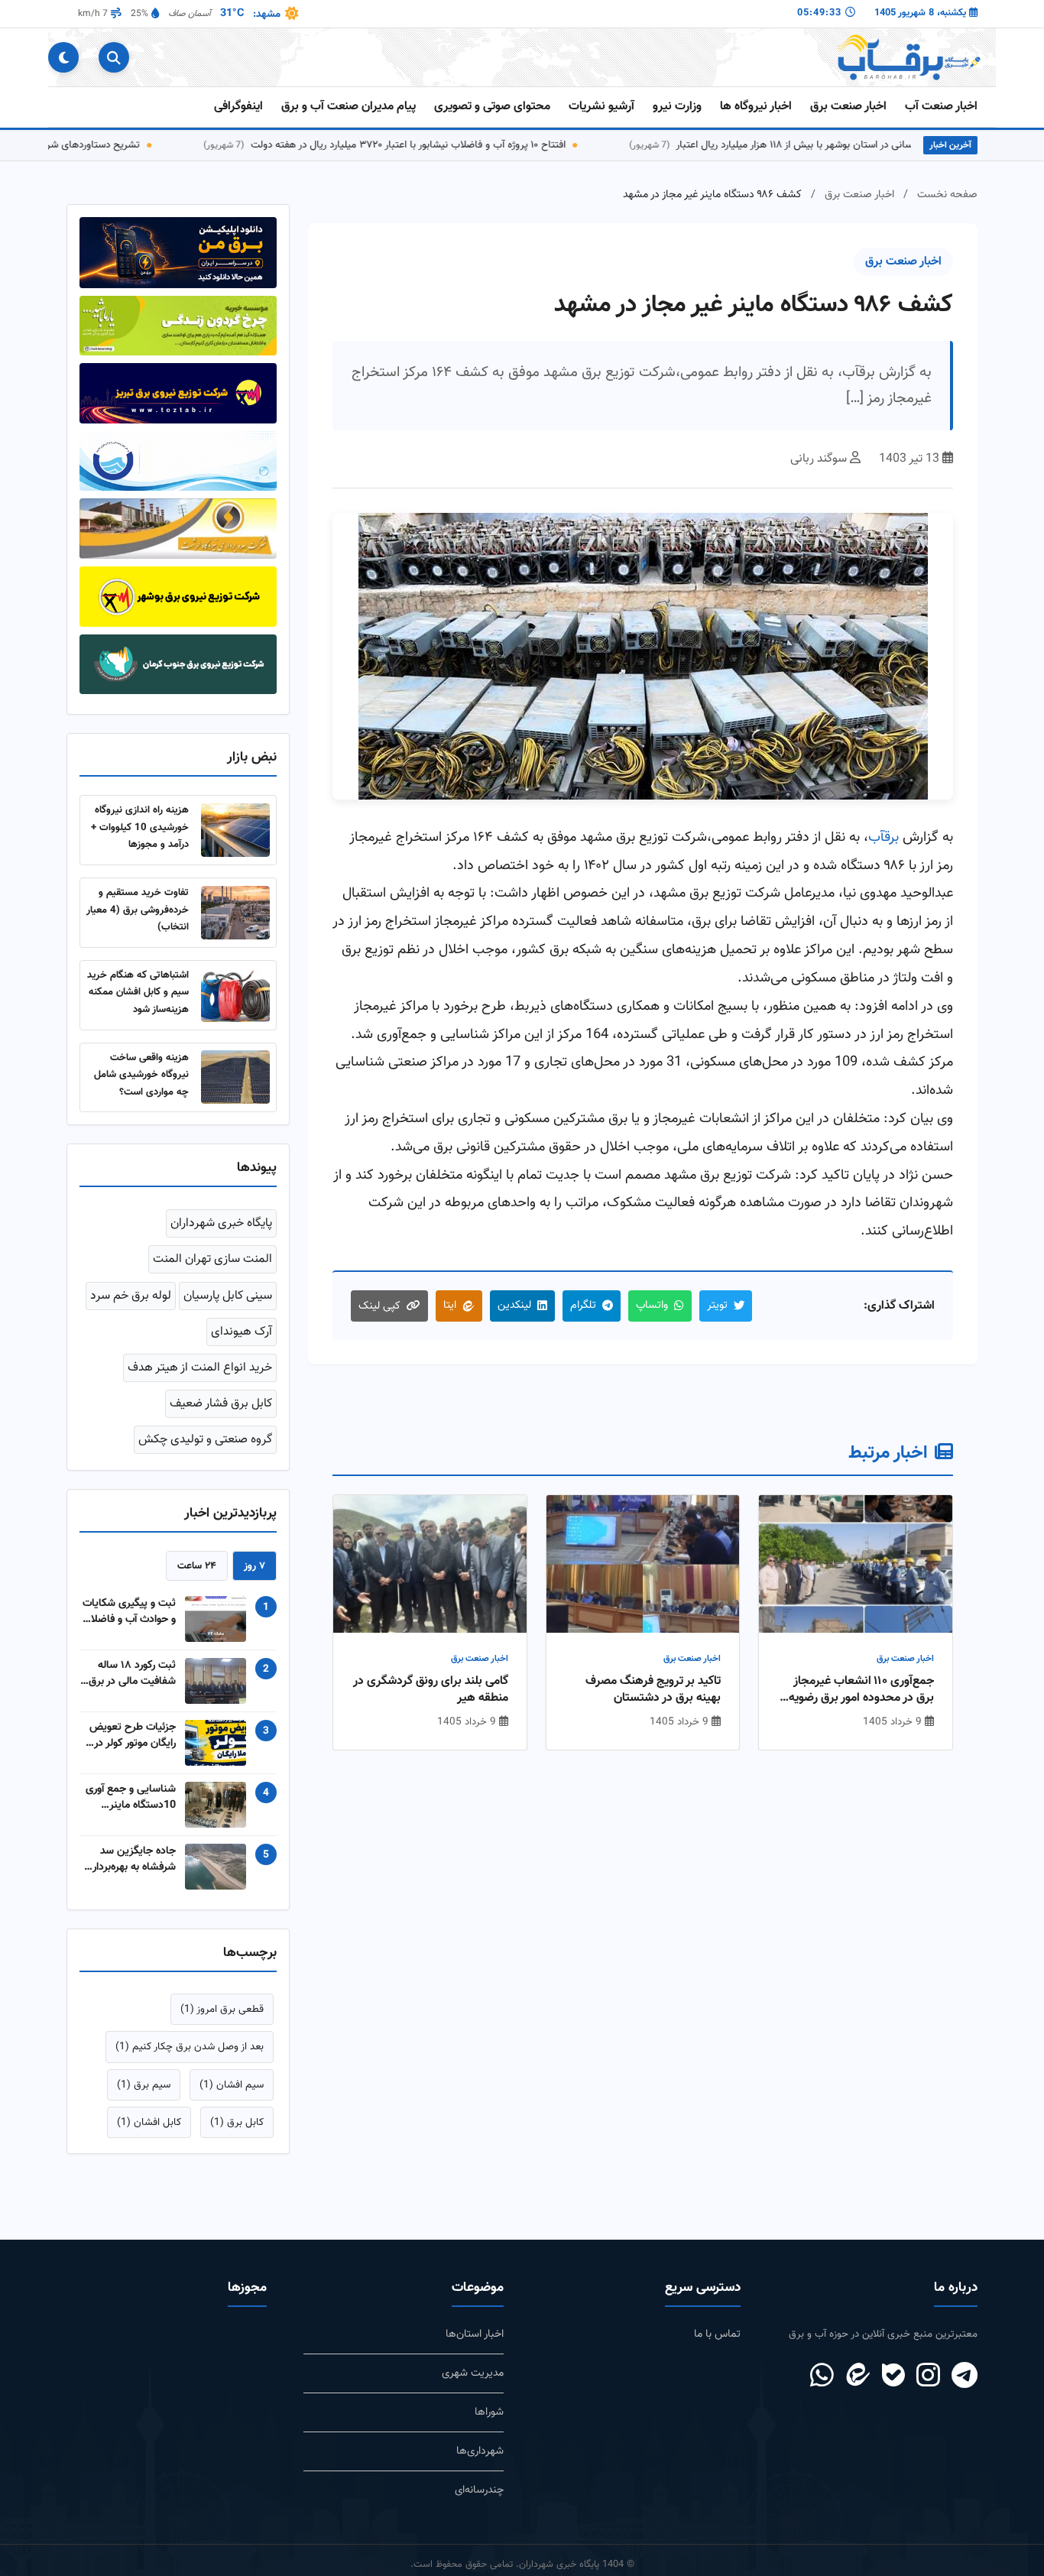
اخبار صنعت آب (941, 107)
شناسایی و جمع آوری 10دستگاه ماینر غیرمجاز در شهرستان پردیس (131, 1797)
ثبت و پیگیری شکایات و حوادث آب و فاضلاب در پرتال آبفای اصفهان (129, 1611)
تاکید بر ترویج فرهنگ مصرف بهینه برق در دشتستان (653, 1690)
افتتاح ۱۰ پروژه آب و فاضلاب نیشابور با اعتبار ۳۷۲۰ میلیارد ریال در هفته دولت (449, 145)
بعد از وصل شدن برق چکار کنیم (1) (190, 2047)
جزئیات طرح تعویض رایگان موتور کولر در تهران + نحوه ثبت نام (130, 1735)
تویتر (717, 1305)
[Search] (114, 57)
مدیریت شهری (473, 2373)
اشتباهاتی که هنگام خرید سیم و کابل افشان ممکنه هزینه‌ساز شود (138, 992)
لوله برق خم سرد (131, 1296)
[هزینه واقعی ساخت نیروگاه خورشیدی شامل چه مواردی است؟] (235, 1077)
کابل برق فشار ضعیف (221, 1404)
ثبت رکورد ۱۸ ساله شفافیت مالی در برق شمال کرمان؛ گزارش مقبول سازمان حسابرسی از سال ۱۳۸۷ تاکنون (132, 1673)
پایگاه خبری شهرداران (221, 1223)
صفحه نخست (947, 195)
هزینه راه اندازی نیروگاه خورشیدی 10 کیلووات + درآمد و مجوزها (140, 827)
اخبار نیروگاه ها (756, 107)
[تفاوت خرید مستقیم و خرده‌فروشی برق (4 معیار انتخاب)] (235, 913)
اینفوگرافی (238, 107)
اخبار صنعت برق (848, 107)
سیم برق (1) (144, 2085)
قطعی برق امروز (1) (222, 2009)
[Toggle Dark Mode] (63, 57)
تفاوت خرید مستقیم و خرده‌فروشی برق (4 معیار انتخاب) (138, 910)
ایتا (450, 1305)
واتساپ (652, 1305)
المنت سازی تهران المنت (212, 1259)
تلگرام (583, 1305)
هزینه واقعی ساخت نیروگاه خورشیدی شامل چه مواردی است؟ (141, 1075)
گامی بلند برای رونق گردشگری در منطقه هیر (431, 1690)
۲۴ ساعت (197, 1566)
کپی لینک (379, 1306)
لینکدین (514, 1305)
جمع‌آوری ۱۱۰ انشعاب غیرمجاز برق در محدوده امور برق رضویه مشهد (861, 1690)
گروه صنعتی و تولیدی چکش (205, 1440)
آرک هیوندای (242, 1332)
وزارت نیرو (677, 107)
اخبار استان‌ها (475, 2334)
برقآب (884, 837)
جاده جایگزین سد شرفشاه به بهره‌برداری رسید (130, 1859)
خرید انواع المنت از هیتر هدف (200, 1368)
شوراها (489, 2412)
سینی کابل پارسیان (228, 1296)
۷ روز (255, 1566)
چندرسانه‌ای (479, 2490)
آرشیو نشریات (601, 107)
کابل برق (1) (237, 2122)
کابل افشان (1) (149, 2122)
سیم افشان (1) (232, 2085)
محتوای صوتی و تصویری (492, 107)
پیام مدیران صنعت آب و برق (349, 107)
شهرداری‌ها (480, 2451)
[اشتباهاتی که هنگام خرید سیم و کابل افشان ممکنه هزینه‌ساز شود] (235, 995)
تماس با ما (717, 2334)
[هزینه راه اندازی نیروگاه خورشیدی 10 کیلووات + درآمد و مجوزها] (235, 830)
